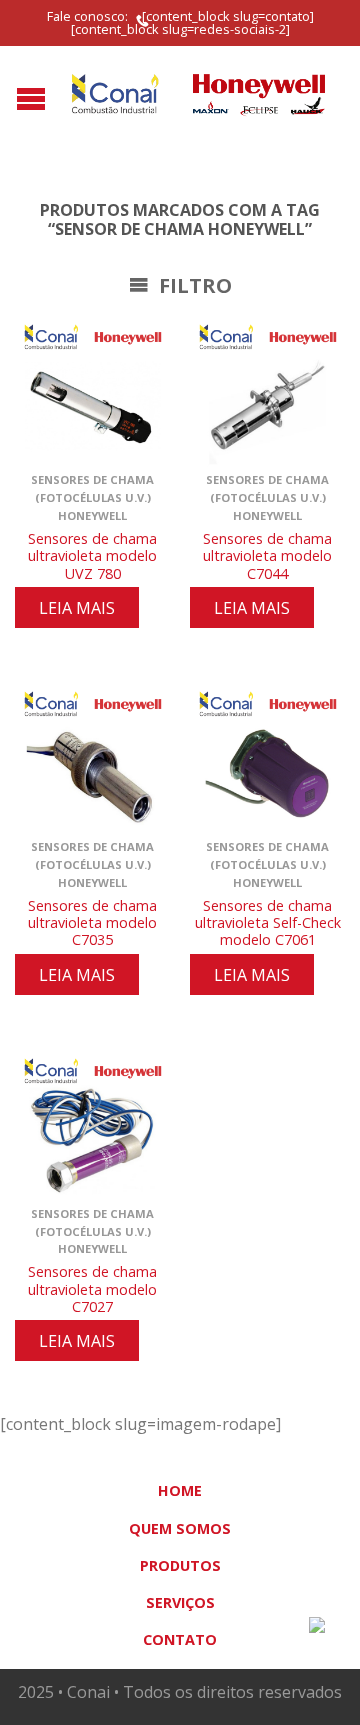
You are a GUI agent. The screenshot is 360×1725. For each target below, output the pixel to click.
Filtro (193, 285)
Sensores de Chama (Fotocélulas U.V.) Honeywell (92, 497)
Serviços (180, 1602)
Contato (180, 1639)
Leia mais (77, 608)
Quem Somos (180, 1528)
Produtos (180, 1565)
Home (180, 1490)
